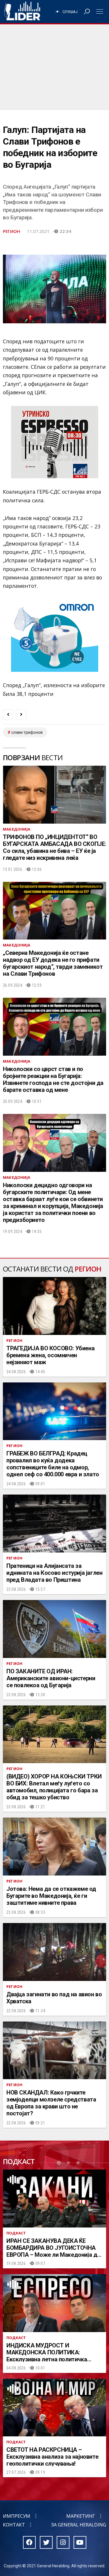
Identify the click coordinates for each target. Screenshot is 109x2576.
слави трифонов (27, 732)
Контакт (14, 2525)
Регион (11, 231)
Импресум (17, 2516)
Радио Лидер (22, 12)
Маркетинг (81, 2516)
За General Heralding (79, 2525)
